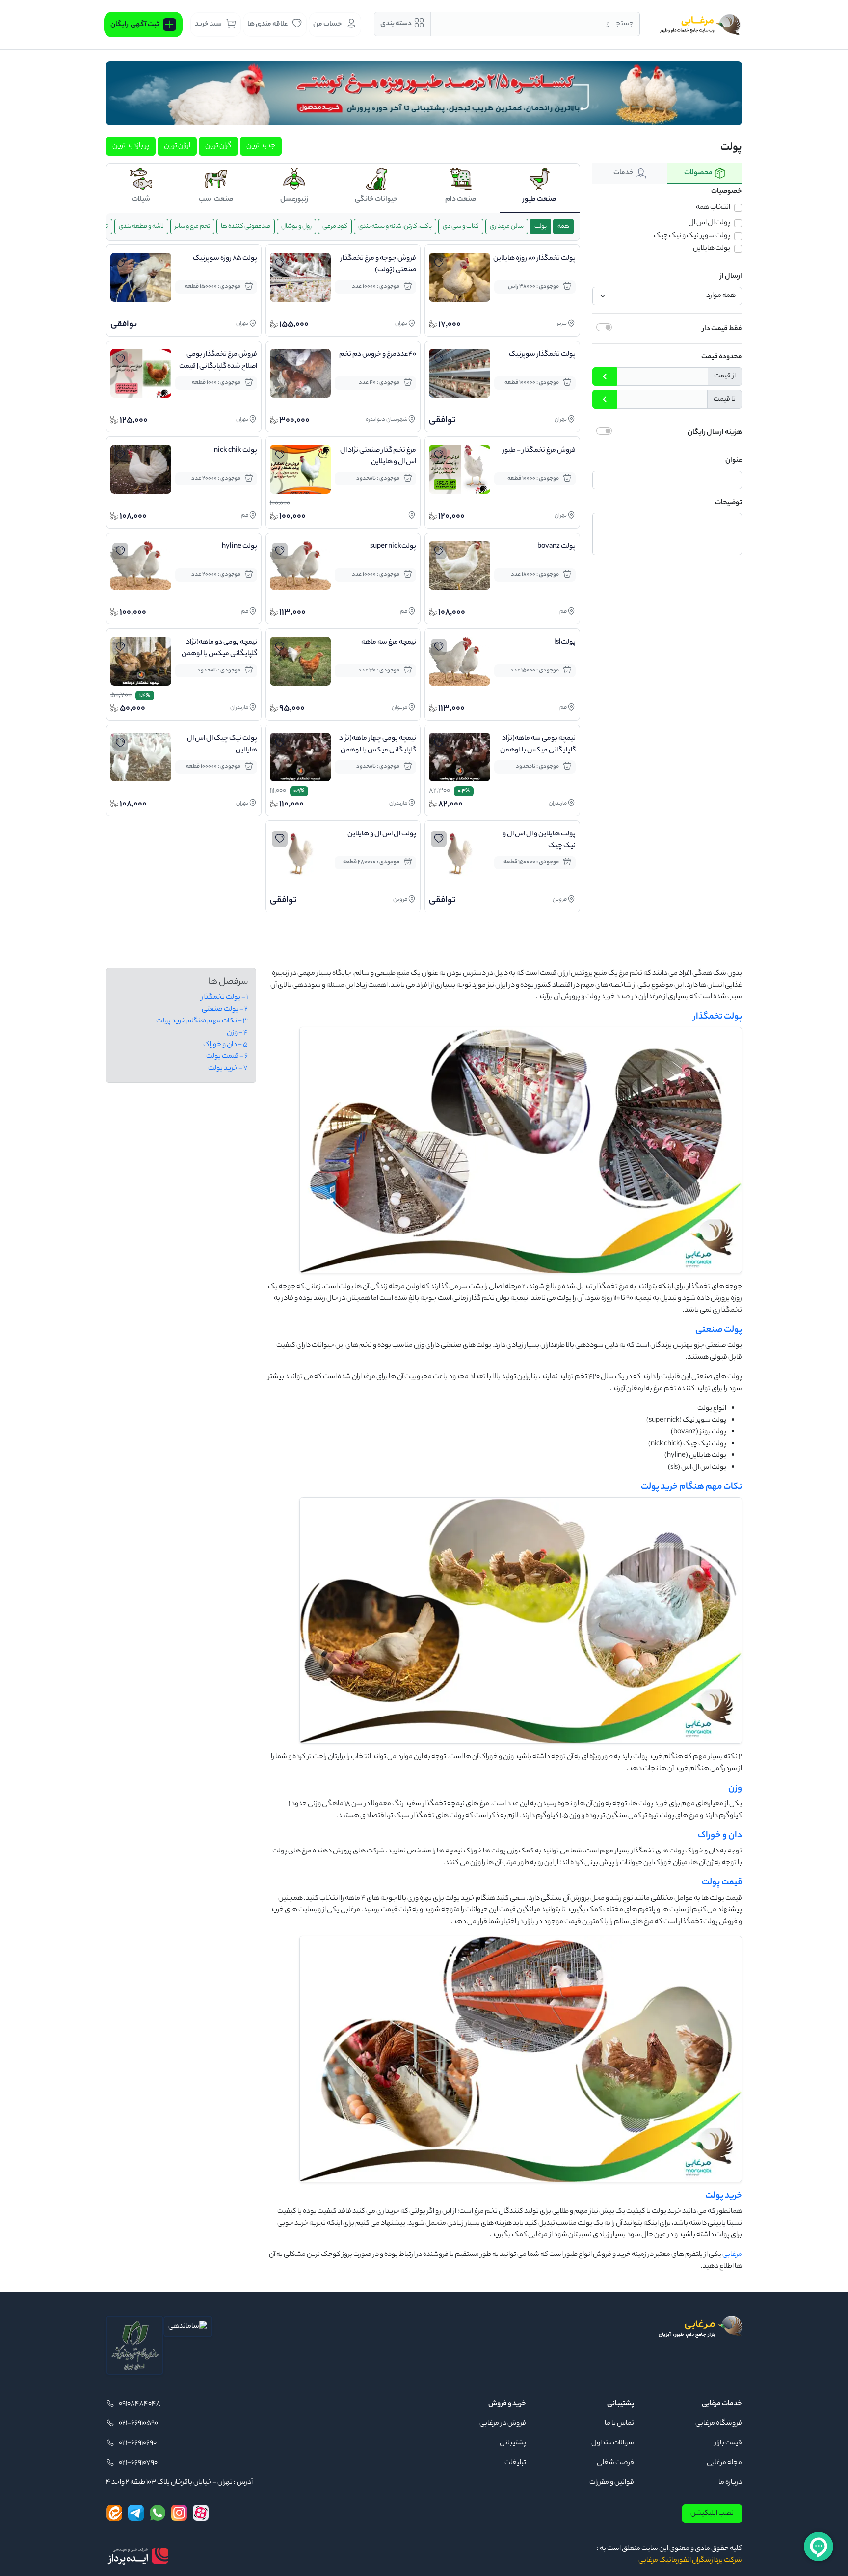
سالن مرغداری (507, 227)
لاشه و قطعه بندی (141, 227)
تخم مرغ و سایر (192, 227)
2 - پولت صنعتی (225, 1010)
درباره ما (730, 2483)
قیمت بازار (728, 2443)
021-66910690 (138, 2443)
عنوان (734, 461)
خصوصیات (727, 192)
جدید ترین (261, 146)
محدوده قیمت (722, 357)
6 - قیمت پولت (227, 1057)
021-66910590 (138, 2424)
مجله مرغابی (724, 2463)
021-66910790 (138, 2463)
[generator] (138, 2556)
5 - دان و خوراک (225, 1045)
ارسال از (731, 277)
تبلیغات (515, 2463)
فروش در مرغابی (503, 2424)
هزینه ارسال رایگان (715, 433)
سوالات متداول (613, 2443)
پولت (541, 227)
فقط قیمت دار (722, 329)
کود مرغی (335, 227)
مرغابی (732, 2255)
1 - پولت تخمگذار (225, 998)
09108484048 (140, 2404)
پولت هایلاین (712, 249)
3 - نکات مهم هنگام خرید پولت (202, 1021)
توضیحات (729, 503)
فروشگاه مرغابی (719, 2424)
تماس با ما (619, 2424)
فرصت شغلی (615, 2463)
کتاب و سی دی (461, 227)
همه (563, 227)
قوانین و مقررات (612, 2483)
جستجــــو (620, 24)
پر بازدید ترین (131, 146)
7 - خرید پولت (228, 1069)
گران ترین (218, 146)
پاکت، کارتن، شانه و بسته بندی (395, 227)
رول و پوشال (296, 227)
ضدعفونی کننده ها (246, 227)
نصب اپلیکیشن (712, 2514)
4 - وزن (237, 1033)
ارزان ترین (177, 146)
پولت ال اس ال (709, 223)
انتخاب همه (713, 208)
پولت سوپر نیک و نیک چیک (692, 236)
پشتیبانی (513, 2443)
